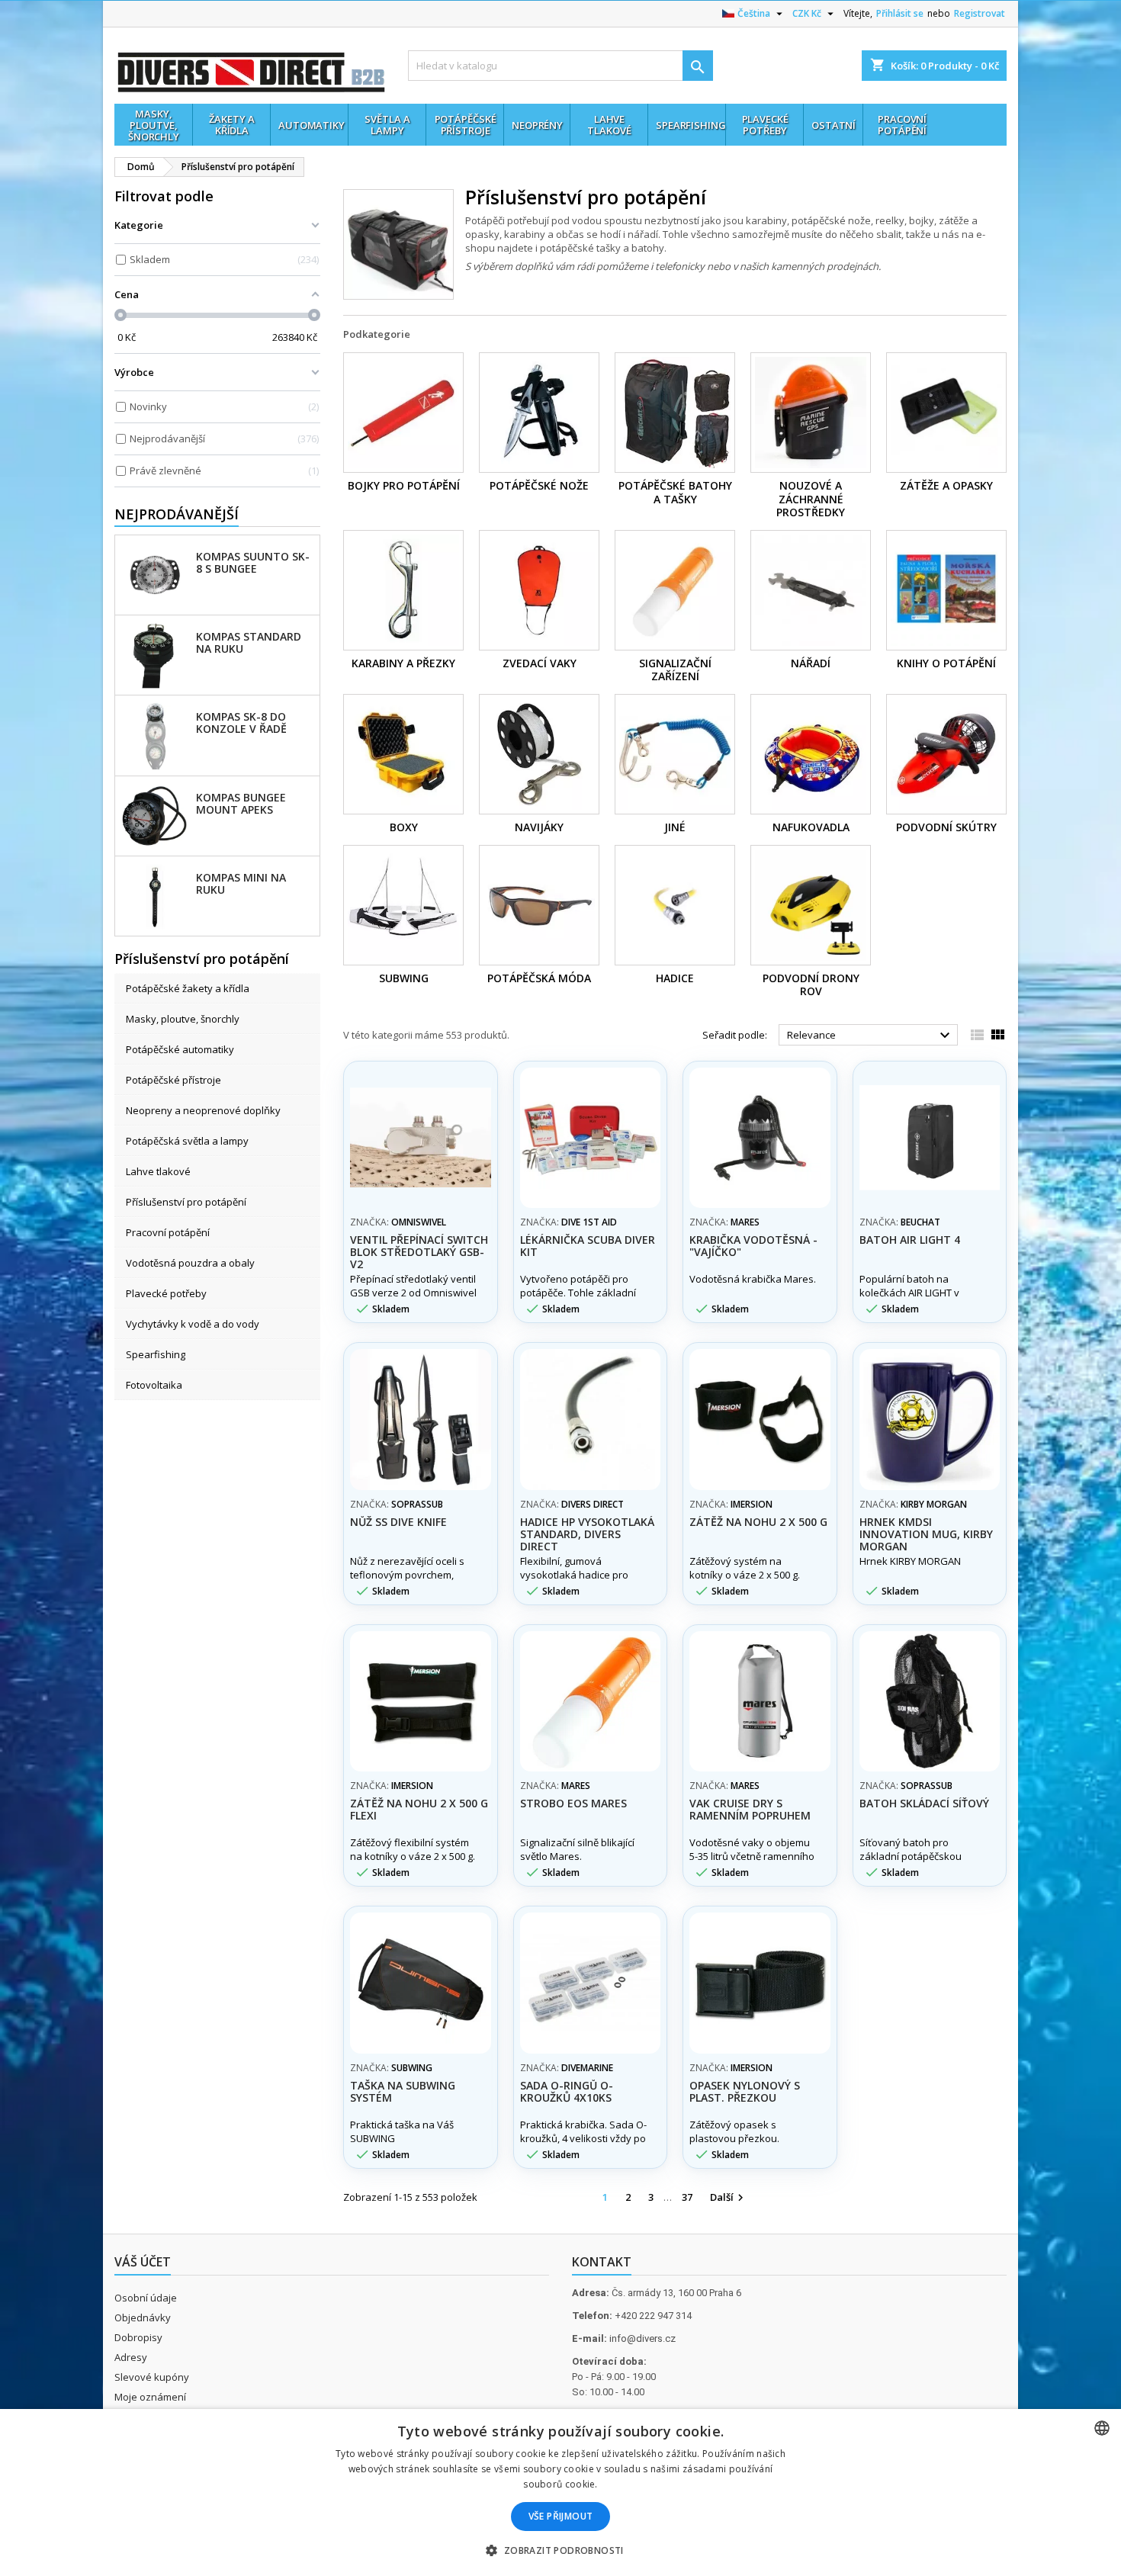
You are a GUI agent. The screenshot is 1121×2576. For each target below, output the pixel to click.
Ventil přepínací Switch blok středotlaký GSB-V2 (419, 1252)
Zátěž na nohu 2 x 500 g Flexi (419, 1809)
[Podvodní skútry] (946, 754)
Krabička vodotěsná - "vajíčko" (753, 1246)
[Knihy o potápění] (946, 590)
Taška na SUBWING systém (403, 2091)
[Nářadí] (811, 590)
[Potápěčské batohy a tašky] (675, 413)
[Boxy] (403, 754)
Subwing (404, 978)
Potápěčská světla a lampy (187, 1141)
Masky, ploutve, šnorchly (183, 1019)
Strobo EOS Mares (573, 1803)
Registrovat (980, 13)
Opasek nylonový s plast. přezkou (745, 2091)
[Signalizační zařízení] (675, 590)
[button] (560, 2550)
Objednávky (143, 2317)
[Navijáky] (539, 754)
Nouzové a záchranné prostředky (811, 499)
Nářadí (811, 663)
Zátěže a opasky (946, 485)
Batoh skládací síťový (924, 1803)
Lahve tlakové (158, 1171)
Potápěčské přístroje (173, 1080)
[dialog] (560, 2492)
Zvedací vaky (540, 663)
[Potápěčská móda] (539, 905)
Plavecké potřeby (166, 1293)
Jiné (675, 827)
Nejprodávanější (177, 514)
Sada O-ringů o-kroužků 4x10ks (567, 2091)
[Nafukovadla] (811, 754)
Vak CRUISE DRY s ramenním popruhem (750, 1809)
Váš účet (143, 2262)
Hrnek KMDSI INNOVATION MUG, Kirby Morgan (926, 1534)
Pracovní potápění (168, 1232)
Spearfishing (156, 1354)
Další (729, 2198)
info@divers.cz (642, 2338)
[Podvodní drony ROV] (811, 905)
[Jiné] (675, 754)
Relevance (870, 1036)
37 (687, 2197)
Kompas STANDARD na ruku (249, 642)
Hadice (675, 978)
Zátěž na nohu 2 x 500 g (758, 1522)
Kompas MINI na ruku (241, 883)
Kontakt (602, 2262)
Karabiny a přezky (403, 663)
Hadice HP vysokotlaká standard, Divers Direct (587, 1534)
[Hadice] (675, 905)
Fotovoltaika (154, 1385)
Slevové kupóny (152, 2377)
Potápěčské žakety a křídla (188, 988)
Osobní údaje (146, 2298)
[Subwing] (403, 905)
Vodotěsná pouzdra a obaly (190, 1263)
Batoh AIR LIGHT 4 (910, 1240)
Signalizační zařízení (675, 670)
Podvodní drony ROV (811, 985)
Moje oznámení (150, 2397)
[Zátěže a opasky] (946, 413)
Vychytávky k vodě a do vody (193, 1324)
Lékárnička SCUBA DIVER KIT (588, 1246)
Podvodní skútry (946, 827)
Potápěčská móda (539, 978)
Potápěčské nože (539, 485)
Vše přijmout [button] (561, 2516)
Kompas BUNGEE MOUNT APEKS (241, 803)
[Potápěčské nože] (539, 413)
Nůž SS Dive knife (398, 1522)
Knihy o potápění (946, 663)
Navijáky (539, 827)
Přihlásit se (900, 13)
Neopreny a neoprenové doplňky (203, 1110)
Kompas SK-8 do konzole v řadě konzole (241, 722)
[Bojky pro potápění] (403, 413)
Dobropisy (138, 2337)
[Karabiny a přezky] (403, 590)
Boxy (404, 827)
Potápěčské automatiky (180, 1049)
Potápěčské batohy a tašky (675, 492)
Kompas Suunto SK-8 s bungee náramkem (253, 562)
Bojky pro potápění (404, 485)
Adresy (131, 2357)
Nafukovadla (811, 827)
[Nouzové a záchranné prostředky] (811, 413)
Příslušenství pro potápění (186, 1202)
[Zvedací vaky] (539, 590)
